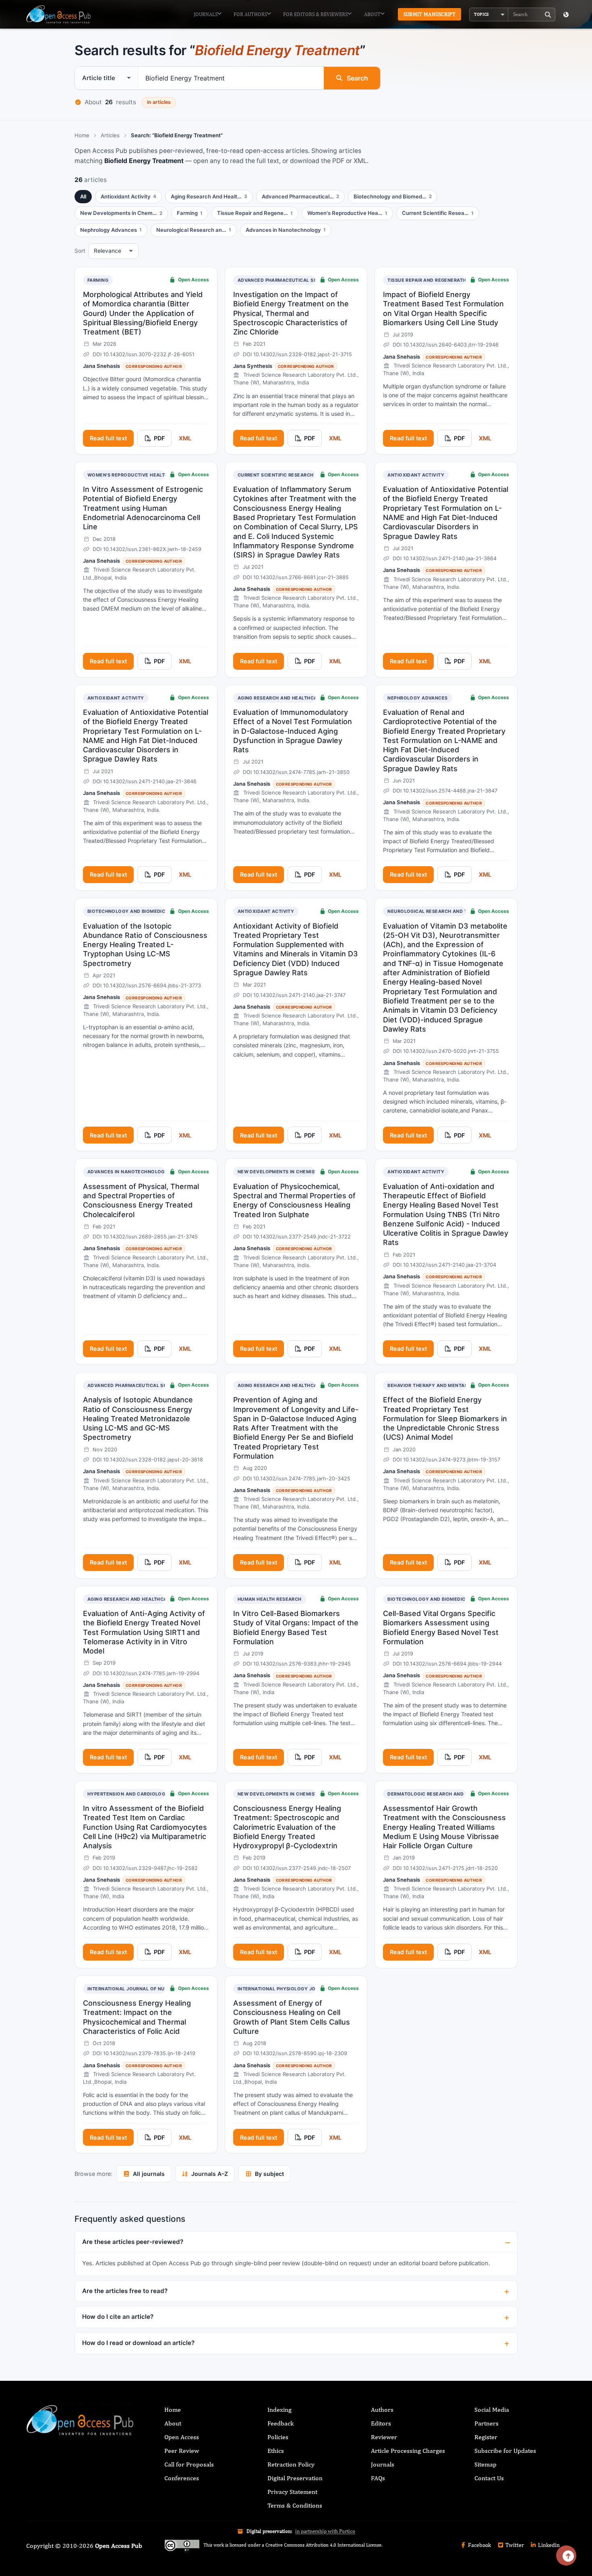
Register (486, 2437)
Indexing (279, 2410)
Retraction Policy (291, 2464)
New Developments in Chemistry (281, 1172)
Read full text (108, 438)
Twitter (514, 2545)
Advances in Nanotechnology (128, 1172)
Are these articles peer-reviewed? (133, 2242)
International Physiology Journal (285, 1989)
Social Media (492, 2410)
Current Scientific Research (276, 475)
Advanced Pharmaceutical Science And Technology (307, 280)
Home (82, 135)
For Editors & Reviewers (315, 14)
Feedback (280, 2423)
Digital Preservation (295, 2478)
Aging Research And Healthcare (280, 698)
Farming (98, 280)
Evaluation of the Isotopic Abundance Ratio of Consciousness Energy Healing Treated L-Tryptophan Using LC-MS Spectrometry (145, 945)
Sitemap (485, 2464)
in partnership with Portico (325, 2531)
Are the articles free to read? (125, 2291)
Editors (381, 2423)
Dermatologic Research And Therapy (437, 1794)
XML (185, 438)
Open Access (182, 2437)
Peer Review (182, 2451)
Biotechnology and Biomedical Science (140, 911)
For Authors (250, 14)
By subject (269, 2174)
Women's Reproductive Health (128, 475)
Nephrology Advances (417, 698)
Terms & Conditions (295, 2505)
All (83, 196)
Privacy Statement (292, 2492)
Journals (206, 14)
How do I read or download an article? (138, 2343)
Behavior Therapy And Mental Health (437, 1385)
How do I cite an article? (118, 2317)
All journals (149, 2174)
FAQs (378, 2478)
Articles (110, 135)
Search (357, 78)
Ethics (276, 2451)
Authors (382, 2410)
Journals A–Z (210, 2174)
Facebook (479, 2545)
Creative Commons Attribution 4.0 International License (323, 2545)
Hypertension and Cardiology (128, 1794)
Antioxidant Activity (416, 475)
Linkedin (548, 2545)
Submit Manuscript (430, 14)
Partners (486, 2423)
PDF (159, 438)
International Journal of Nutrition (136, 1989)
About (372, 14)
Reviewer (384, 2437)
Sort (80, 251)
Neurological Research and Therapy (437, 911)
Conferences (182, 2478)
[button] (489, 14)
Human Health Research (270, 1599)
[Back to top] (566, 2555)
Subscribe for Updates (505, 2451)
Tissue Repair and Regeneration (429, 280)
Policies (278, 2437)
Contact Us (489, 2478)
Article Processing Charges (408, 2451)
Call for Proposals (189, 2464)
